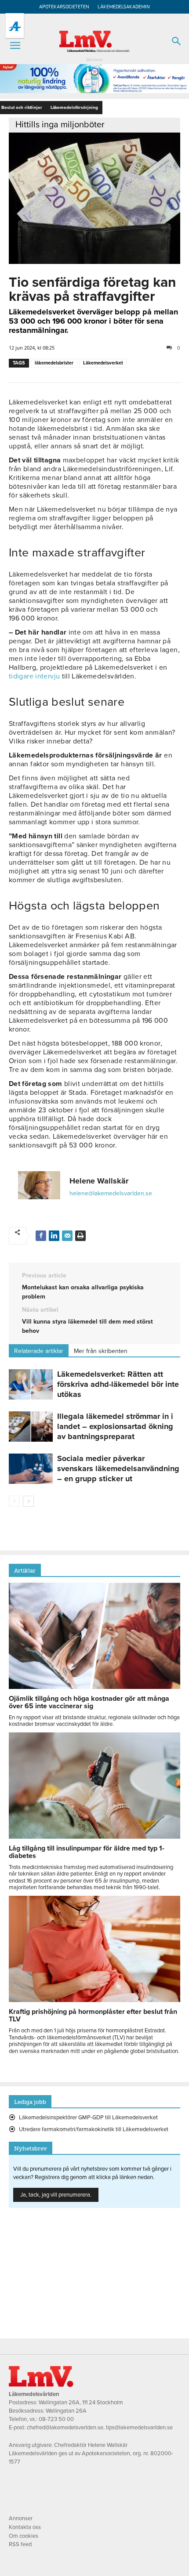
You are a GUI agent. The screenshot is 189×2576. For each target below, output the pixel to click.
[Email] (67, 1236)
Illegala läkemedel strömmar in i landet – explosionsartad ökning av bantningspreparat (115, 1426)
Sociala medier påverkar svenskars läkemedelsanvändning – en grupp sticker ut (118, 1468)
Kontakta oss (25, 2527)
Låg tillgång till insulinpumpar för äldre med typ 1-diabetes (87, 1852)
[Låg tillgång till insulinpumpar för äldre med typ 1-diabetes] (94, 1836)
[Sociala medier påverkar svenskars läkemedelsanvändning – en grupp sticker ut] (31, 1469)
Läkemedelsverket (103, 363)
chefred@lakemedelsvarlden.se (65, 2428)
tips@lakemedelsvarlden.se (139, 2428)
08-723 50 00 (56, 2419)
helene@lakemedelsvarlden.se (111, 1193)
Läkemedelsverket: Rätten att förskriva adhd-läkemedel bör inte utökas (118, 1384)
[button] (15, 46)
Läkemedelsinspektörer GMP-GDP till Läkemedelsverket (88, 2118)
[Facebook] (41, 1236)
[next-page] (28, 1501)
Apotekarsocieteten (64, 7)
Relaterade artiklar (39, 1351)
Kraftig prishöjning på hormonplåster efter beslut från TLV (93, 2015)
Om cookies (24, 2536)
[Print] (80, 1236)
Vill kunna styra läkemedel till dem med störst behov (87, 1326)
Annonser (21, 2518)
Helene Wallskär (99, 1181)
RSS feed (20, 2544)
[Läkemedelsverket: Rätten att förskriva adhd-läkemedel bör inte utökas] (31, 1384)
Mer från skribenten (101, 1351)
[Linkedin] (54, 1236)
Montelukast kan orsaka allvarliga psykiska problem (83, 1292)
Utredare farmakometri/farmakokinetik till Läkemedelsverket (94, 2129)
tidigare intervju (34, 676)
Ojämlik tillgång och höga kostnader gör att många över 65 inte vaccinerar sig (89, 1702)
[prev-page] (14, 1501)
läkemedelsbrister (54, 363)
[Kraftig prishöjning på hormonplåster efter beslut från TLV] (94, 2000)
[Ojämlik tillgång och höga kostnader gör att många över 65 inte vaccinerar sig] (94, 1687)
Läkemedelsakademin (124, 7)
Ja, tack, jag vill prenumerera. (56, 2195)
